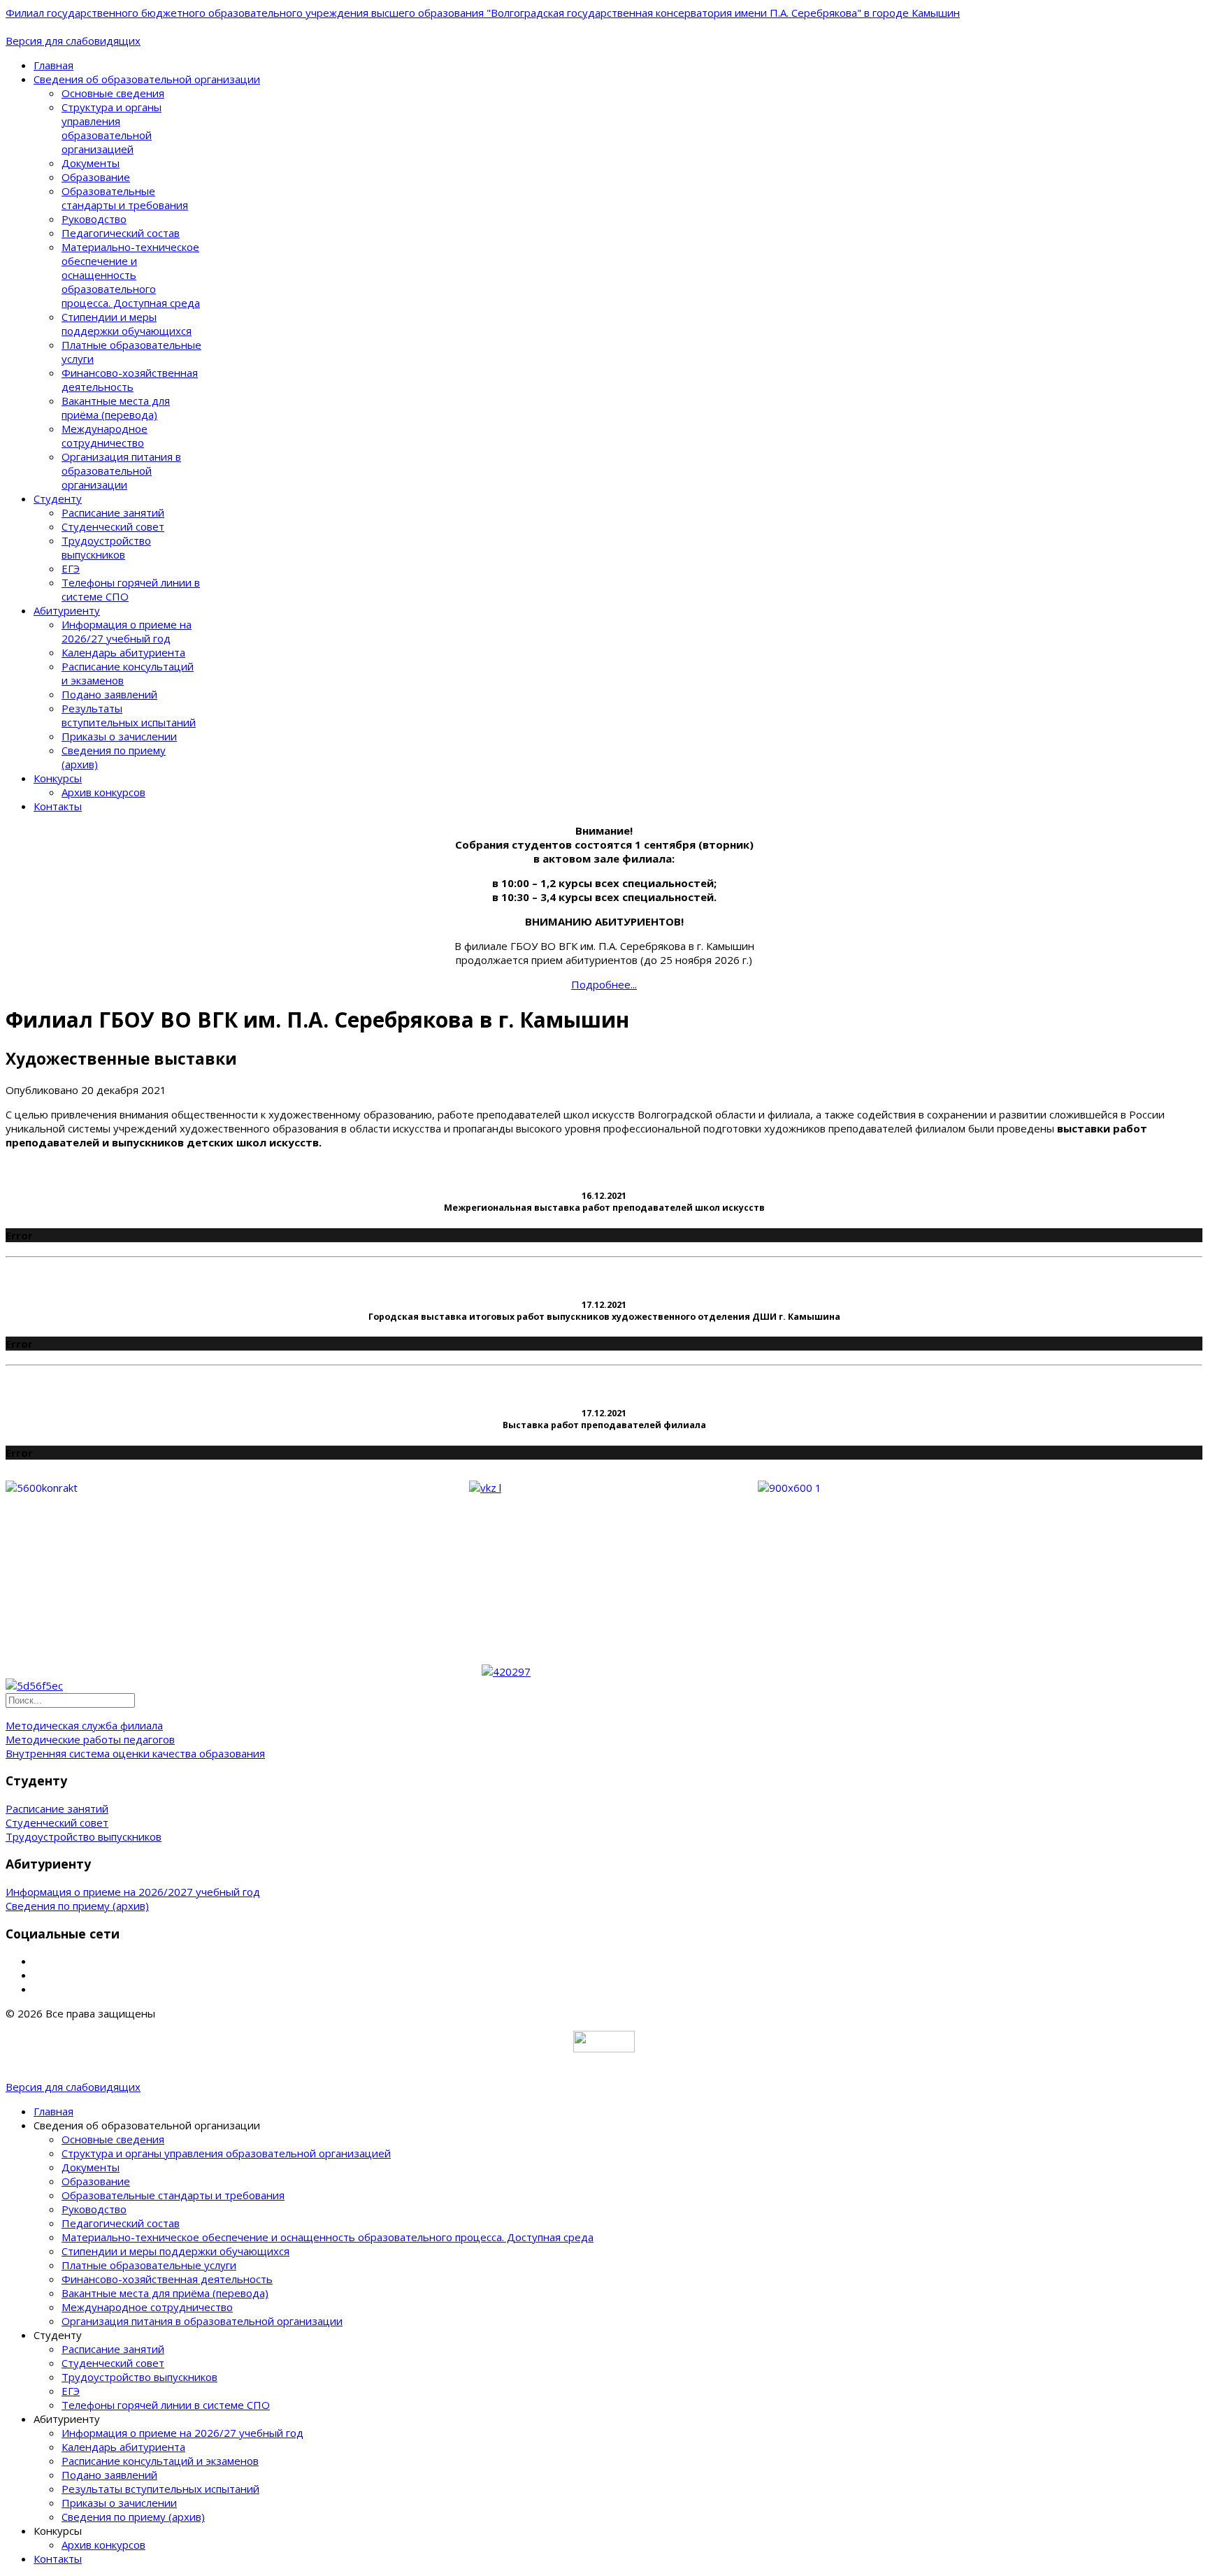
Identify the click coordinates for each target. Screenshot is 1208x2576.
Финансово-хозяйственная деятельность (130, 380)
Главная (53, 65)
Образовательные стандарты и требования (125, 198)
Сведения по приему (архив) (77, 1906)
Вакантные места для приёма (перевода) (116, 408)
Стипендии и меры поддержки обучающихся (127, 324)
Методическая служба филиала (84, 1725)
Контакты (58, 806)
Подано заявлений (109, 694)
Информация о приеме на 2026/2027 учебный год (133, 1892)
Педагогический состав (121, 233)
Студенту (58, 498)
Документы (91, 163)
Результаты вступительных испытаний (129, 715)
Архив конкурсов (103, 792)
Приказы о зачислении (119, 736)
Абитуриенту (67, 610)
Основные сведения (113, 93)
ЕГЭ (71, 568)
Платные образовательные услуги (149, 2265)
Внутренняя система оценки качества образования (135, 1753)
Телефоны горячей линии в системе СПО (166, 2405)
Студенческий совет (113, 526)
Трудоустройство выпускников (106, 547)
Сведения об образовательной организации (147, 79)
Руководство (94, 219)
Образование (96, 177)
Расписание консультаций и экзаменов (160, 2461)
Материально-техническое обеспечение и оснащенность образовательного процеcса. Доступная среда (131, 275)
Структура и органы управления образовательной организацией (112, 128)
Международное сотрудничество (105, 436)
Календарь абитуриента (123, 652)
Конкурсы (58, 778)
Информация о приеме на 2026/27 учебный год (127, 631)
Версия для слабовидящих (73, 41)
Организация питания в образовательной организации (121, 470)
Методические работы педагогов (90, 1739)
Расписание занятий (113, 512)
